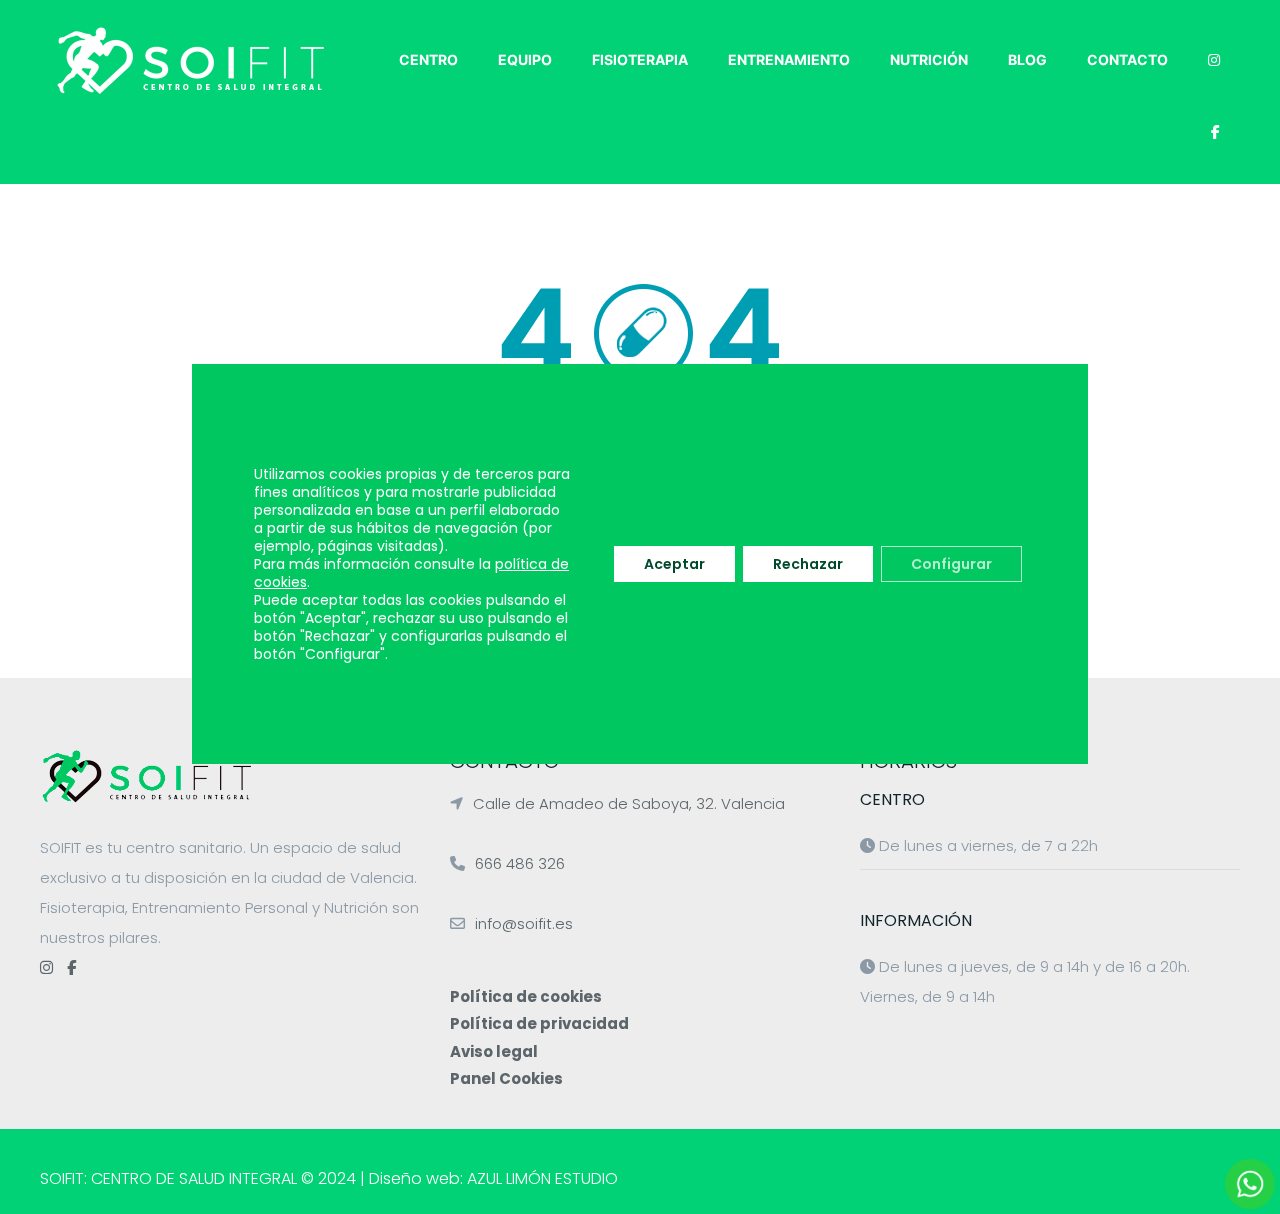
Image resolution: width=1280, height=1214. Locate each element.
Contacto (1127, 59)
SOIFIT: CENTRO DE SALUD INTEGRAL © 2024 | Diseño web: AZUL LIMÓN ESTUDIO (329, 1178)
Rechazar (808, 564)
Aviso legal (494, 1051)
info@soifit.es (524, 923)
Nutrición (929, 59)
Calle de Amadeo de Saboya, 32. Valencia (629, 803)
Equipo (525, 59)
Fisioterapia (640, 59)
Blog (1027, 59)
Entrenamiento (789, 59)
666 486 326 (520, 863)
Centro (428, 59)
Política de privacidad (539, 1023)
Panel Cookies (506, 1078)
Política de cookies (526, 996)
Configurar (951, 564)
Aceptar (674, 564)
